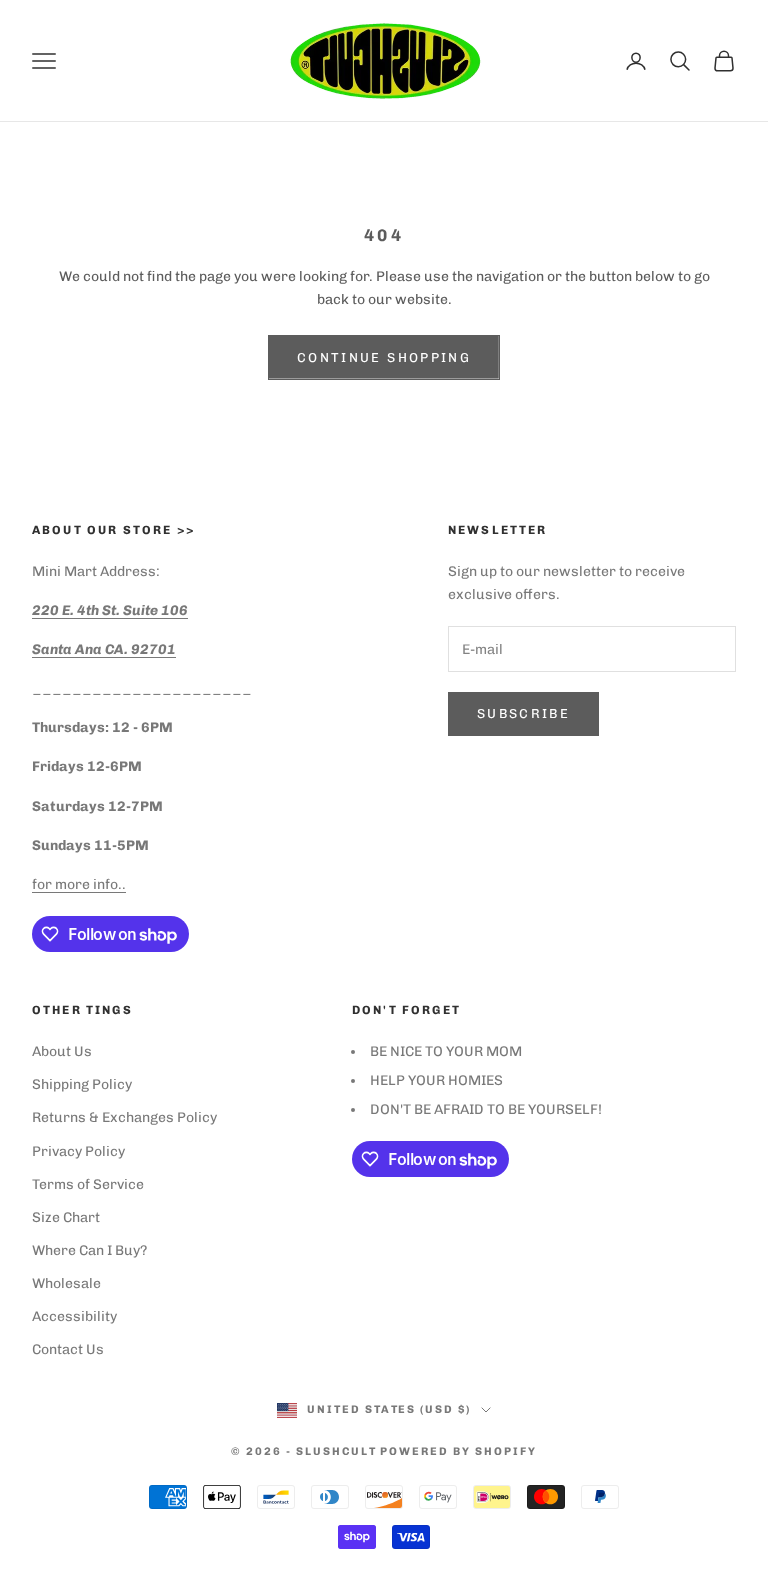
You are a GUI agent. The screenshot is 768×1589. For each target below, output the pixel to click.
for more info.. (79, 884)
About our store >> (113, 530)
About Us (62, 1051)
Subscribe (523, 713)
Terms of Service (88, 1184)
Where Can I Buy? (89, 1250)
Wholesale (66, 1283)
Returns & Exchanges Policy (124, 1117)
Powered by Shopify (458, 1451)
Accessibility (74, 1316)
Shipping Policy (82, 1084)
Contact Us (68, 1349)
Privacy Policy (78, 1151)
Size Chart (66, 1217)
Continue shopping (384, 357)
